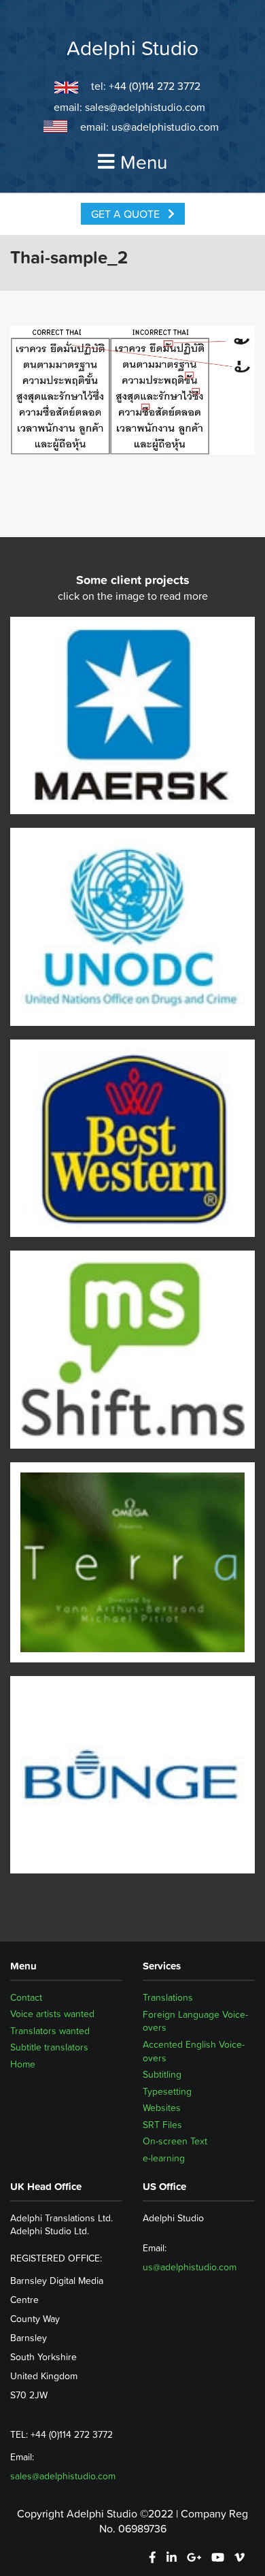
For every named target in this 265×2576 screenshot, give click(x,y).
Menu (144, 162)
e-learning (164, 2158)
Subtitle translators (49, 2048)
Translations (168, 1997)
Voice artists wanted (52, 2014)
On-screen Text (175, 2141)
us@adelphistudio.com (165, 127)
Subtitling (162, 2074)
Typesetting (167, 2091)
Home (23, 2065)
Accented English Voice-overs (194, 2051)
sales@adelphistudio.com (145, 107)
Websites (162, 2108)
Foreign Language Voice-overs (195, 2021)
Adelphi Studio (132, 48)
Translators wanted (50, 2031)
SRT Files (162, 2125)
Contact (26, 1997)
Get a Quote (127, 214)
